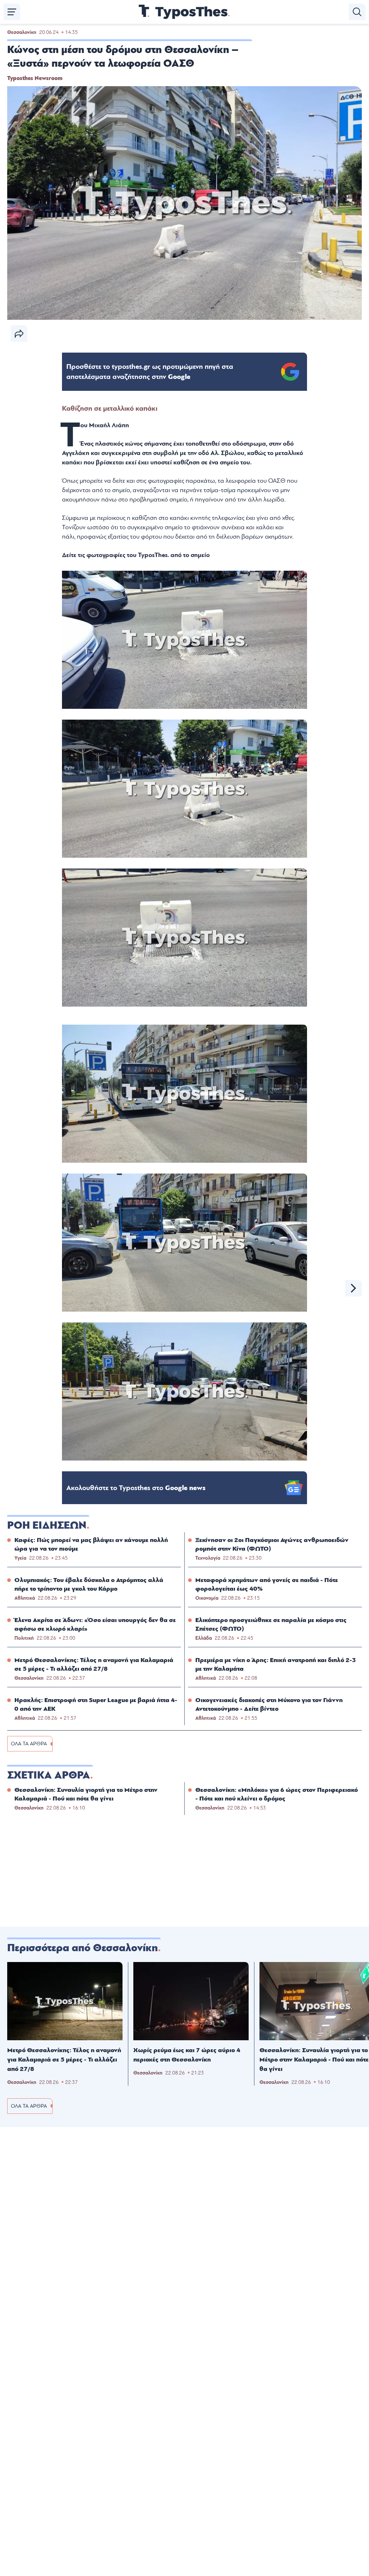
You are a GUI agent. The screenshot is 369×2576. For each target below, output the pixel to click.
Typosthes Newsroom (35, 78)
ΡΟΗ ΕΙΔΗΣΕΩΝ (47, 1525)
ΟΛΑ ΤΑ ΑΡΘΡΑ (29, 1744)
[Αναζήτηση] (357, 12)
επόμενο (354, 1288)
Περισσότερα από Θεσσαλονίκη (83, 1948)
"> (150, 372)
